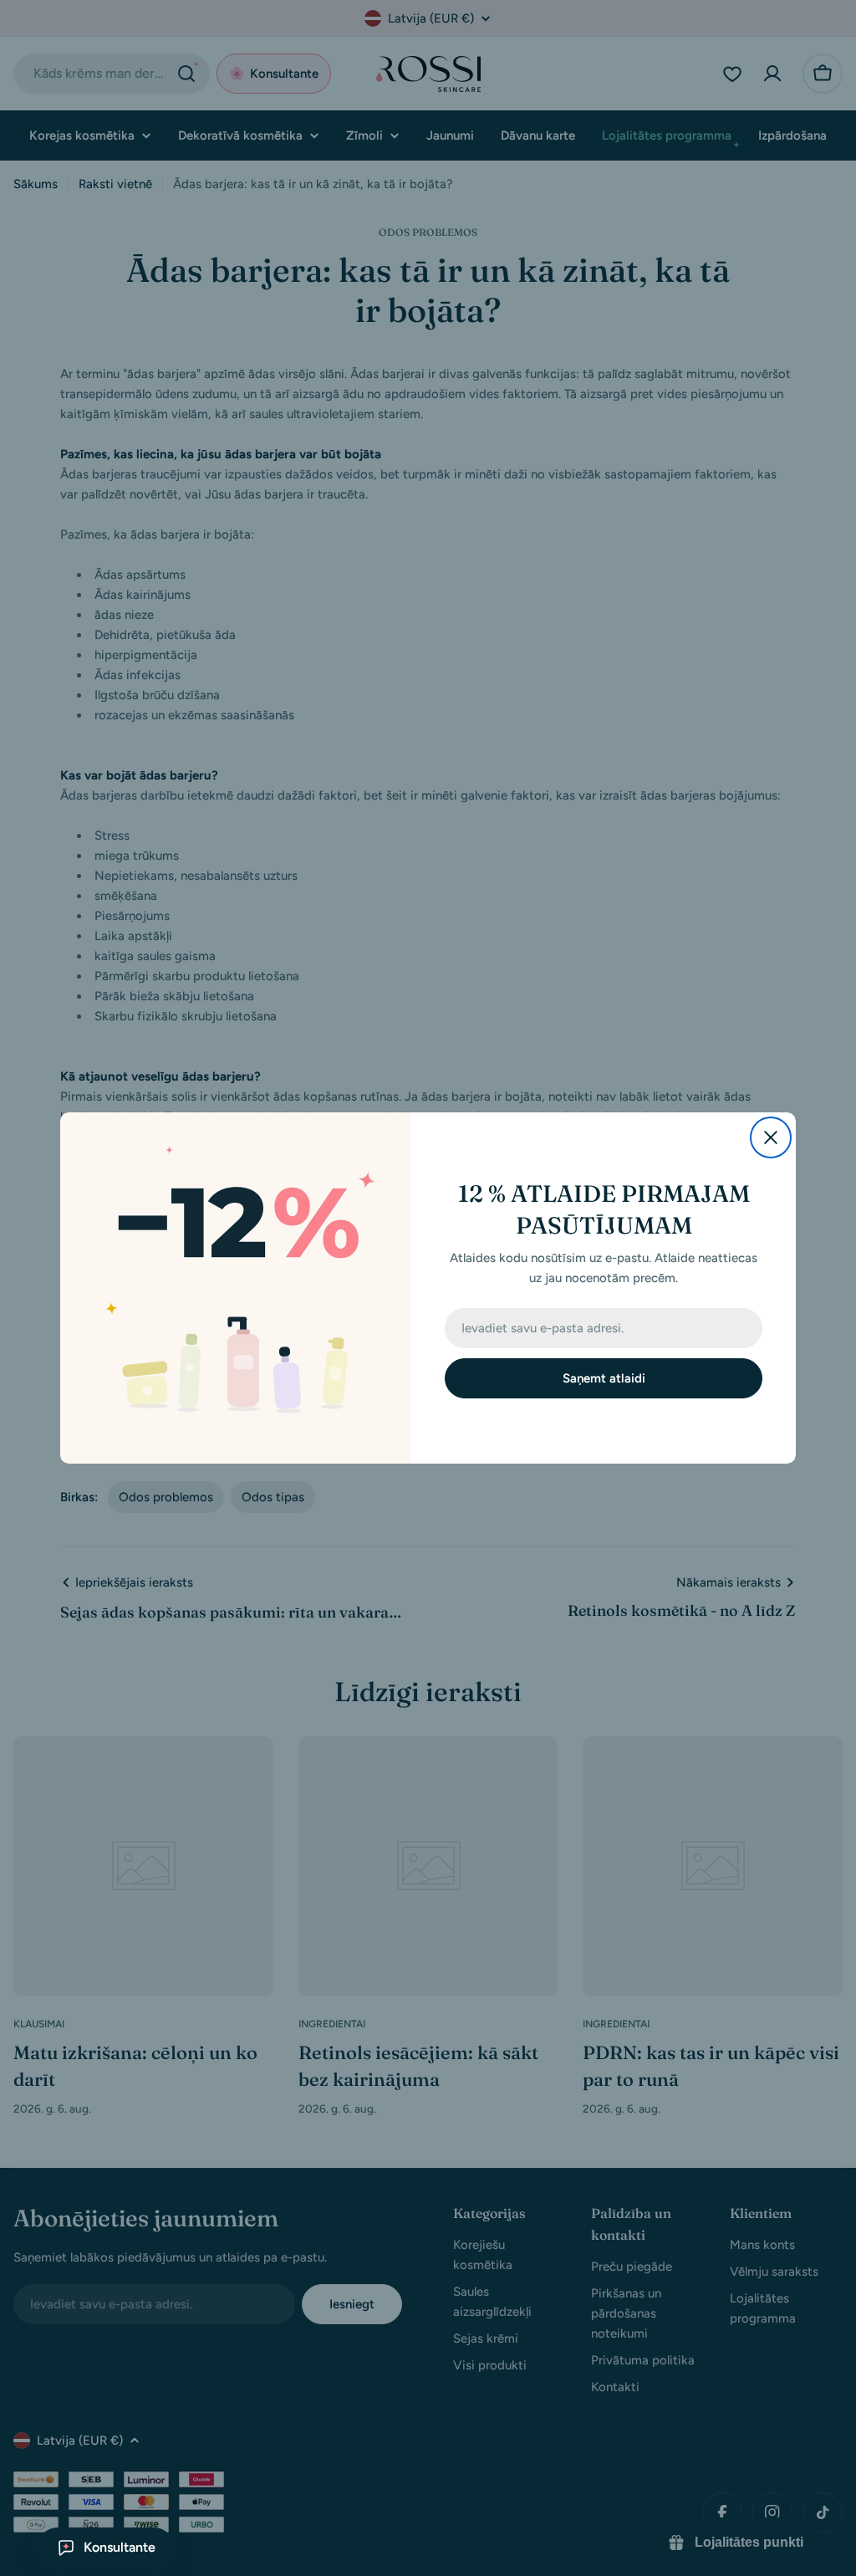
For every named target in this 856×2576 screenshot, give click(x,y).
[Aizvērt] (771, 1137)
